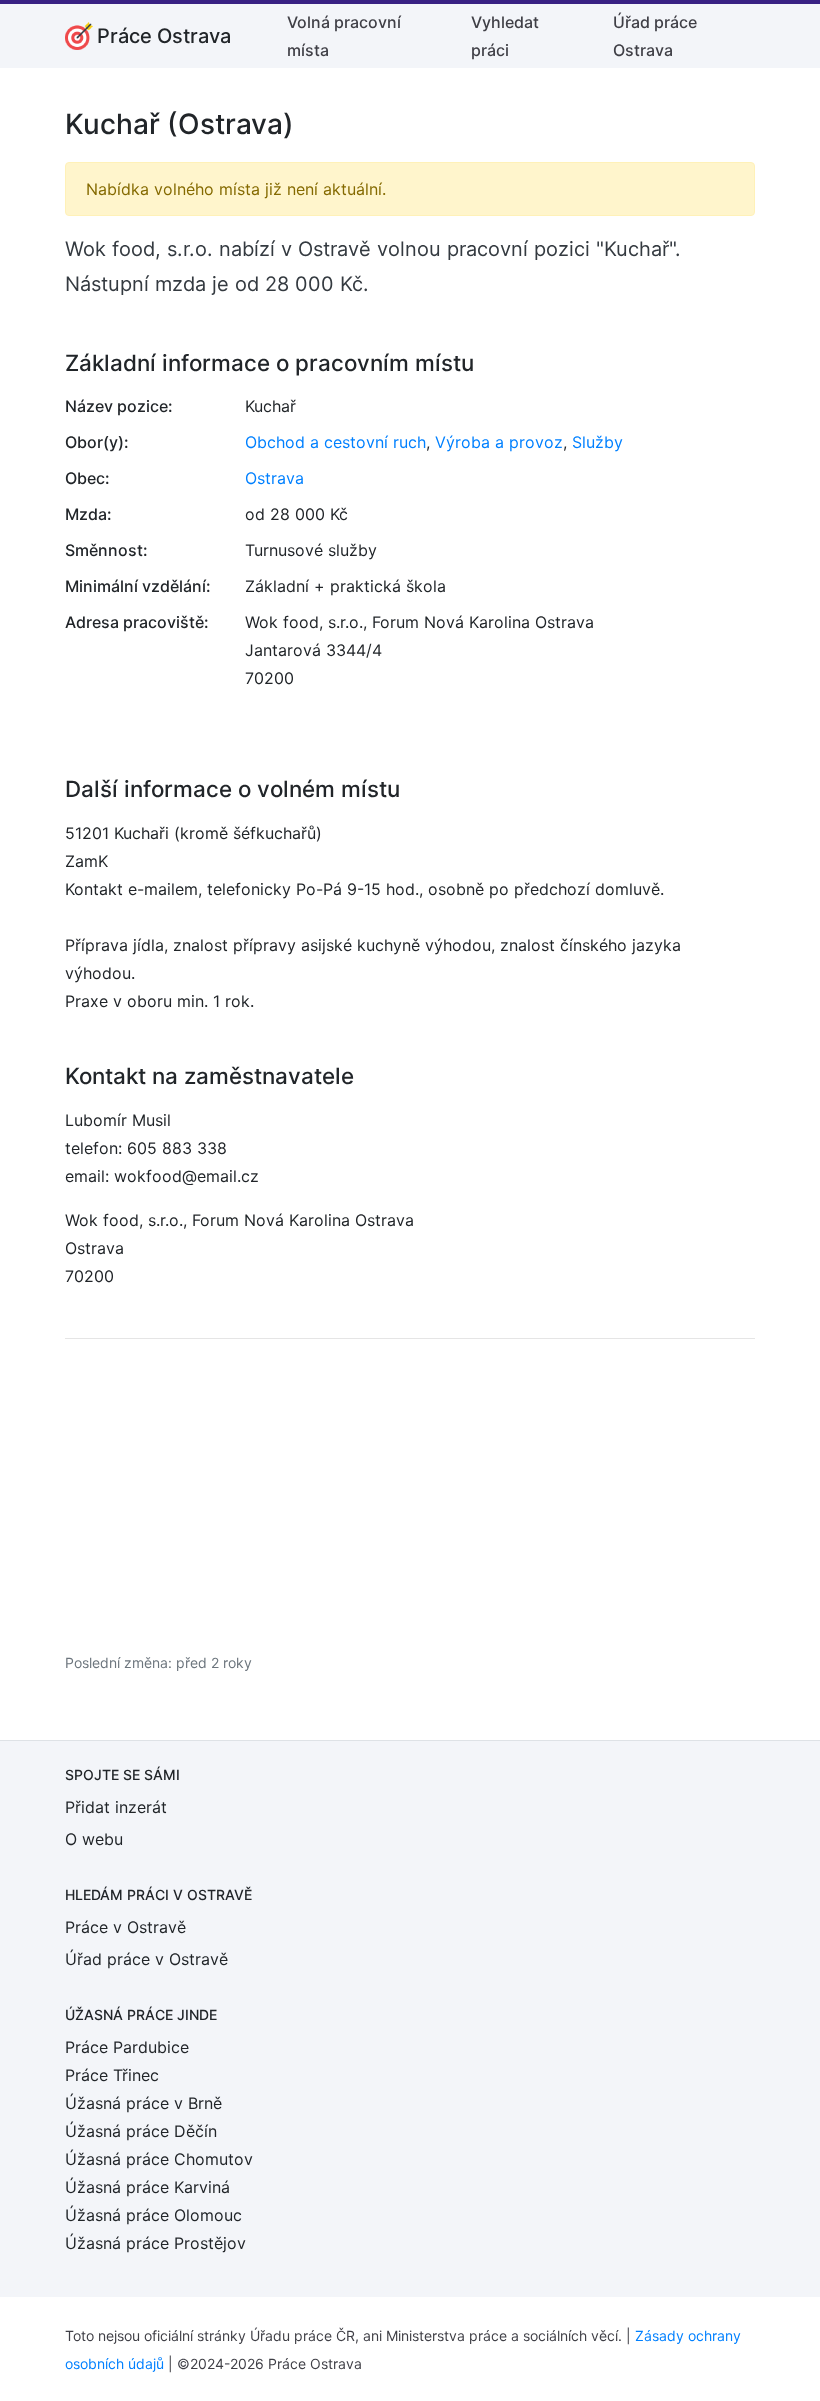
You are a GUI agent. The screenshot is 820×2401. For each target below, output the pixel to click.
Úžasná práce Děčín (141, 2131)
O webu (94, 1839)
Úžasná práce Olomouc (153, 2215)
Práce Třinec (112, 2075)
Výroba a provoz (499, 442)
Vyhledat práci (505, 36)
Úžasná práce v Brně (143, 2103)
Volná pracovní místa (344, 36)
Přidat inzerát (116, 1807)
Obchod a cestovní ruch (335, 442)
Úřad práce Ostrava (655, 36)
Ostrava (274, 478)
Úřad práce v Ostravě (146, 1959)
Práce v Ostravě (125, 1927)
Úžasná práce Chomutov (159, 2159)
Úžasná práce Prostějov (155, 2243)
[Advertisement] (410, 1495)
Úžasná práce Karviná (147, 2187)
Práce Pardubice (127, 2047)
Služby (597, 442)
